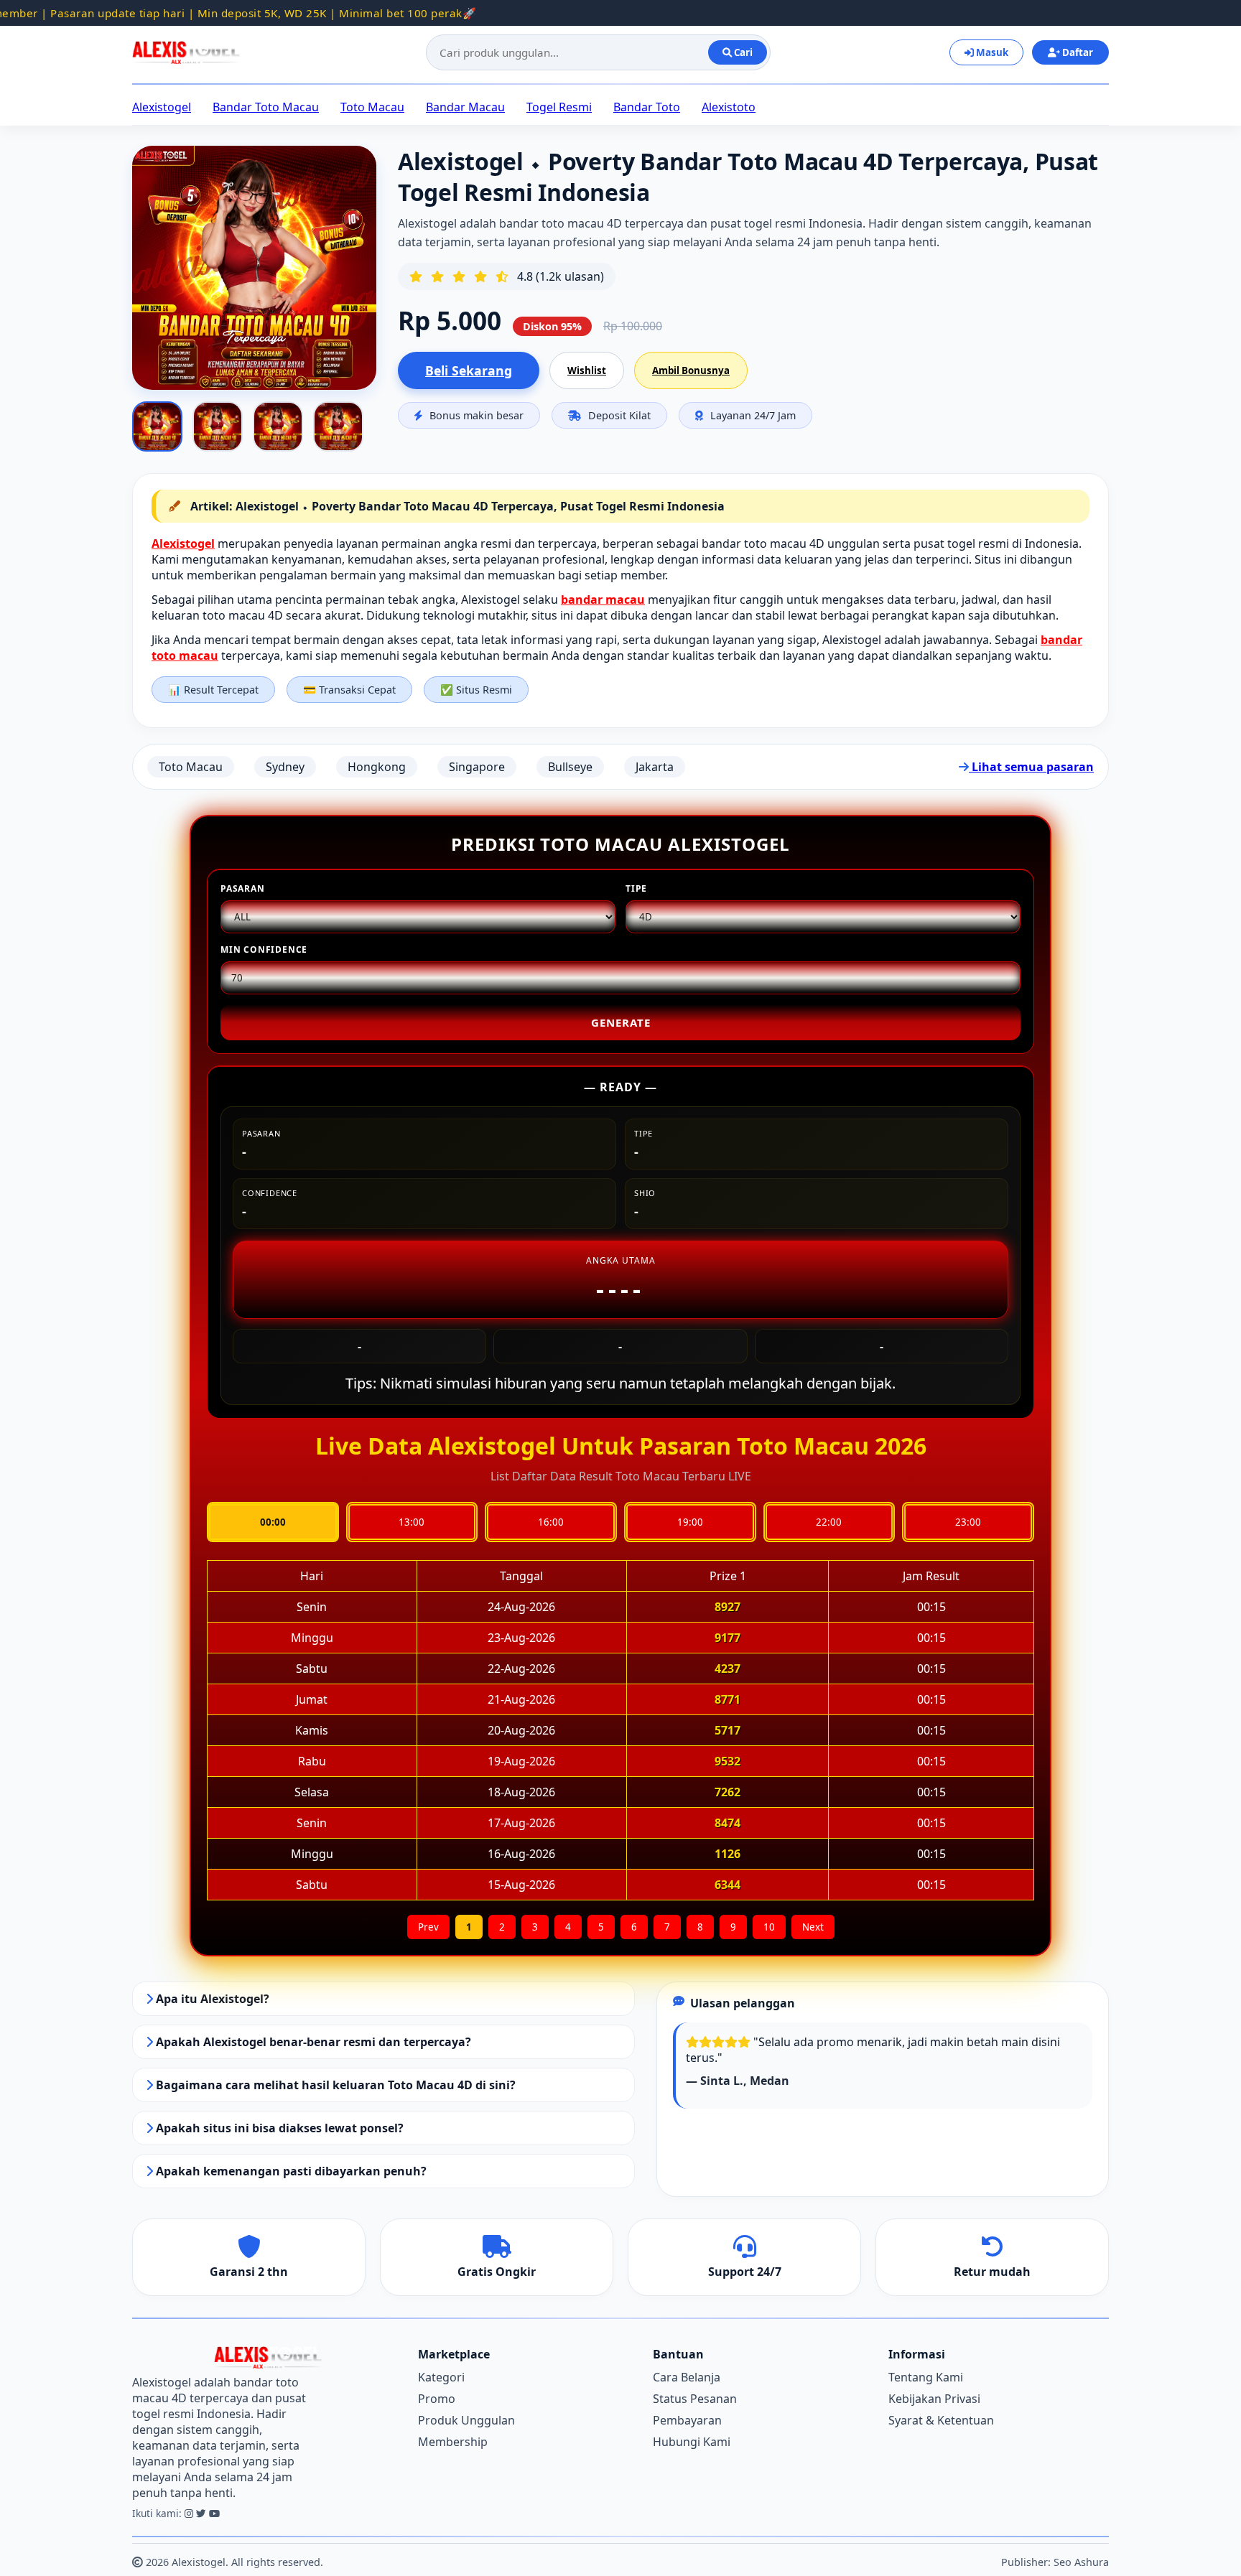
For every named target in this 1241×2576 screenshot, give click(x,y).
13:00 (412, 1522)
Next (813, 1927)
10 (769, 1927)
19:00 (690, 1522)
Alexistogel (162, 107)
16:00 (551, 1522)
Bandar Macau (465, 107)
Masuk (991, 52)
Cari (742, 52)
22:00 (829, 1522)
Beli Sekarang (469, 370)
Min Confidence (264, 949)
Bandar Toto (647, 107)
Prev (428, 1927)
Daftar (1077, 52)
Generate (621, 1022)
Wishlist (587, 370)
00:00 (273, 1522)
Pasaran (243, 888)
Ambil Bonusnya (691, 370)
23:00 (968, 1522)
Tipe (636, 888)
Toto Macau (372, 107)
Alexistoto (729, 107)
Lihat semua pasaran (1031, 767)
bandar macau (603, 599)
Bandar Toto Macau (266, 107)
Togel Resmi (559, 107)
